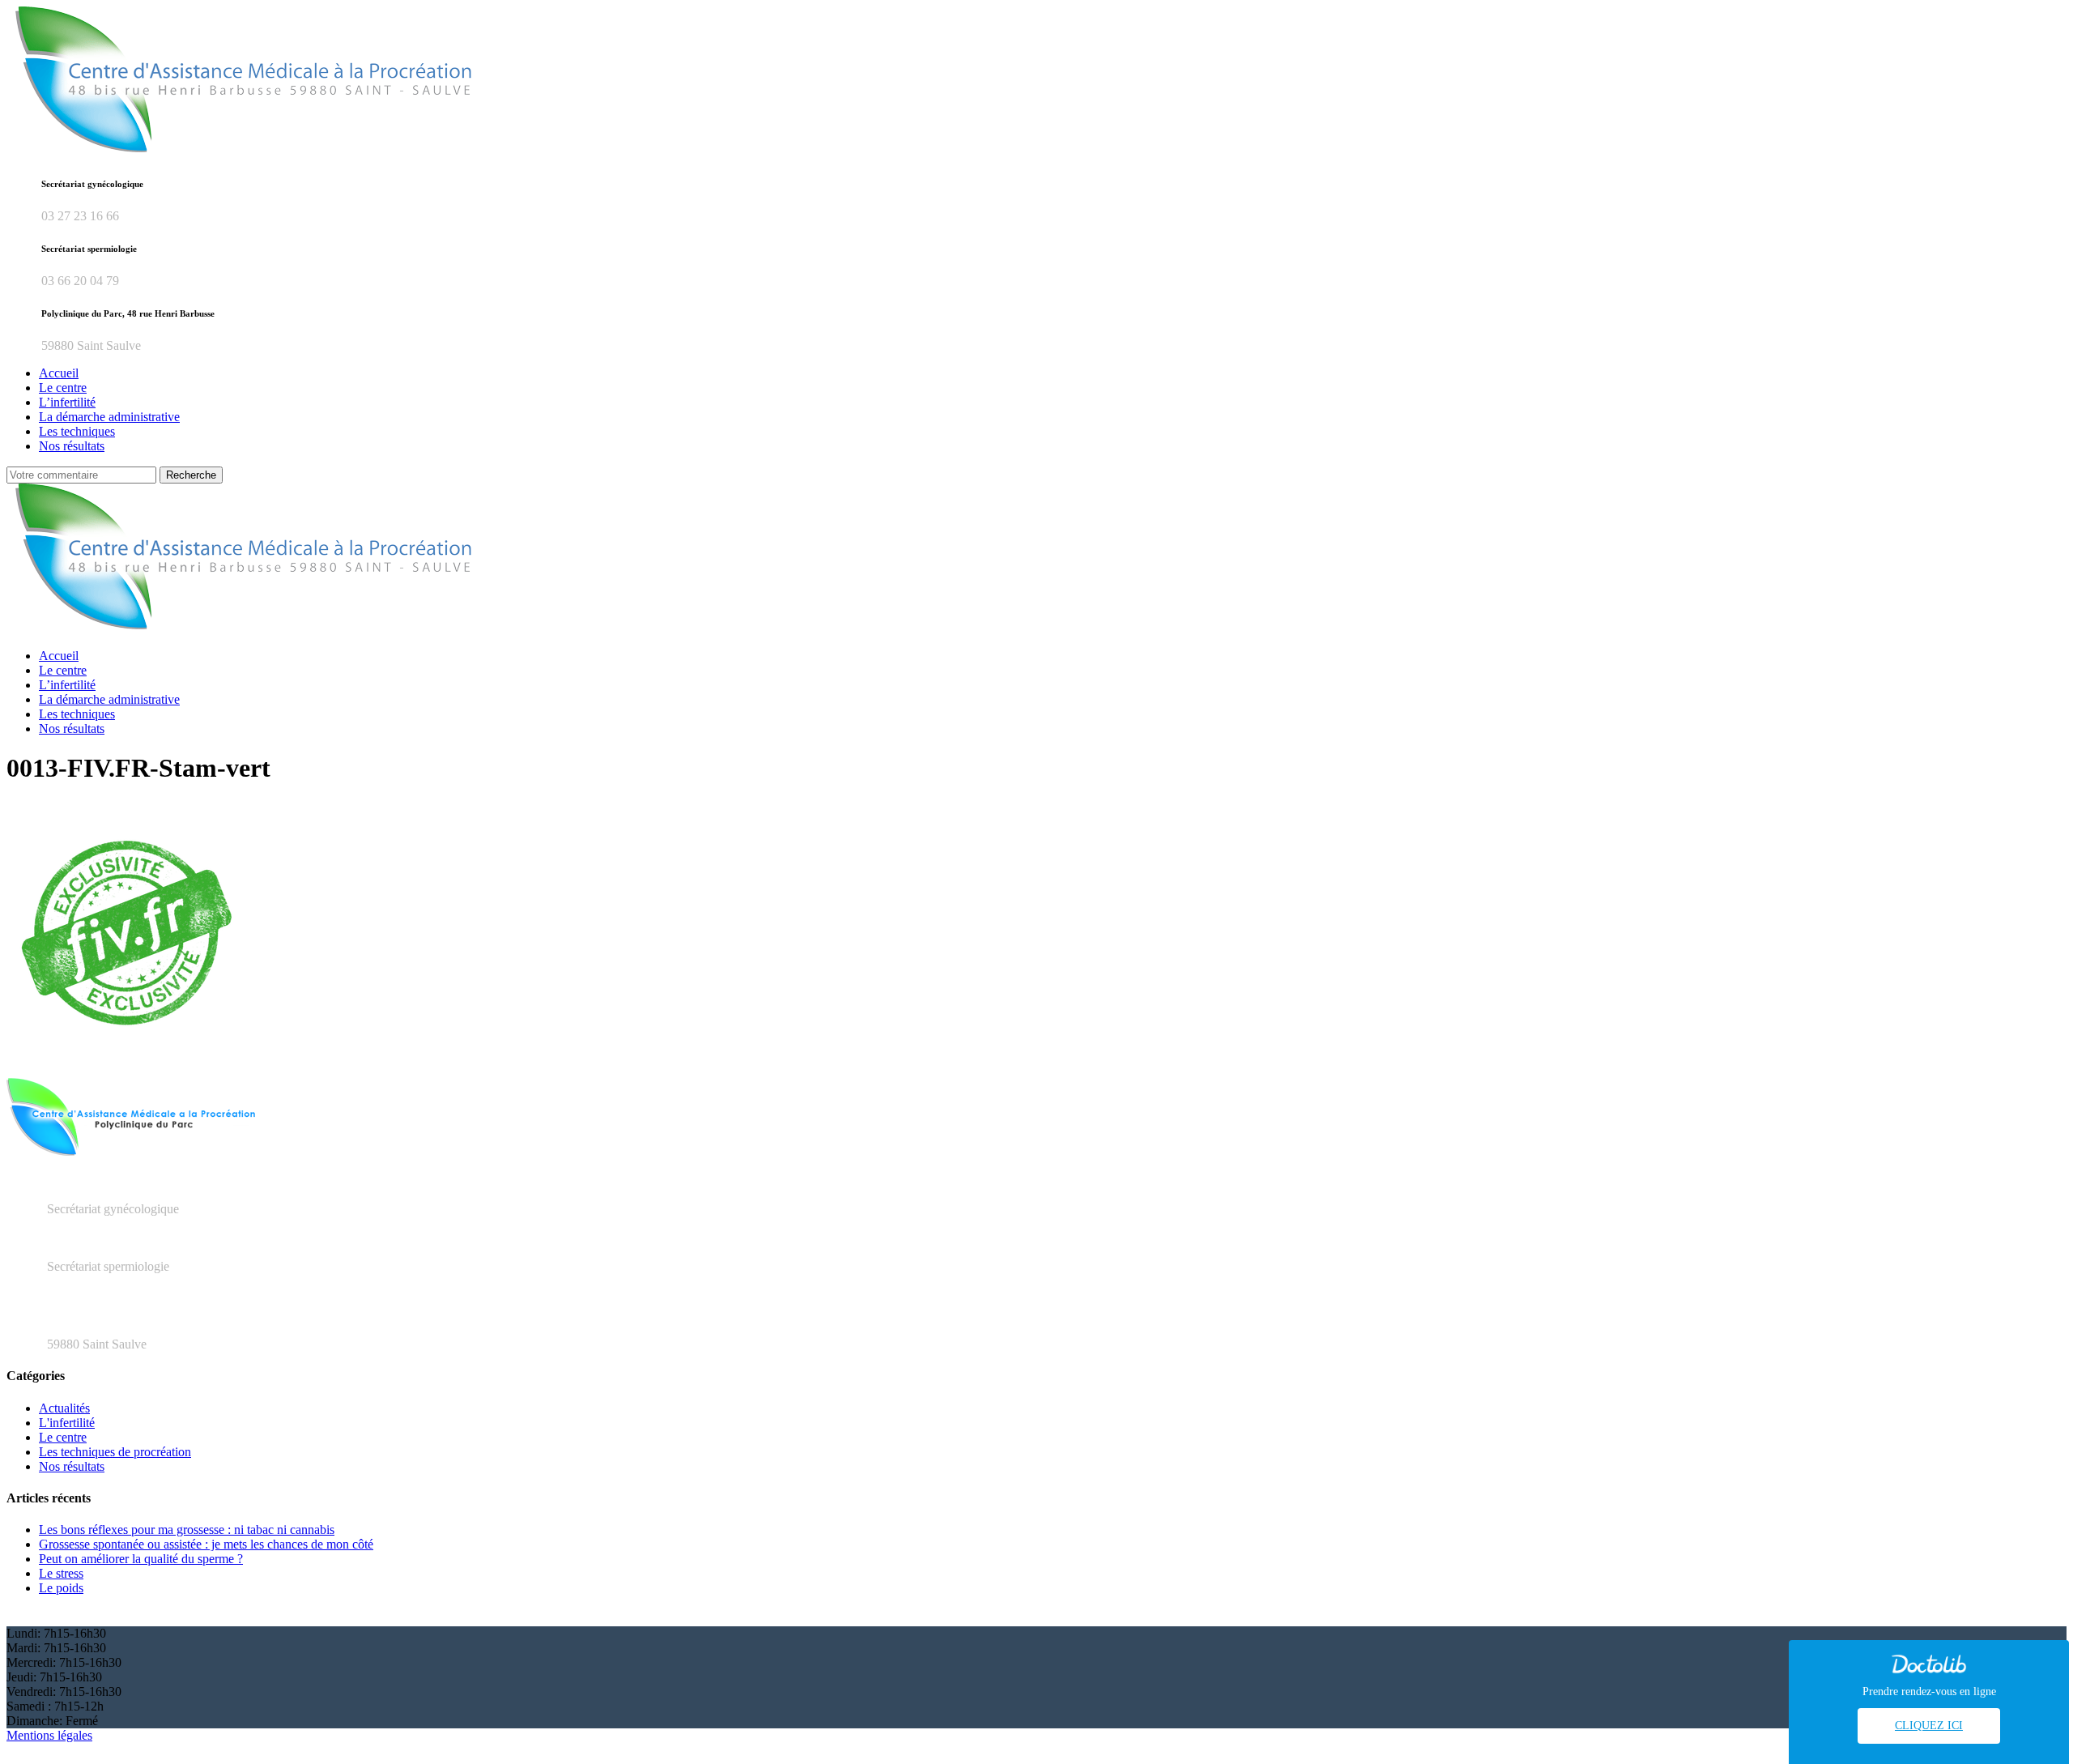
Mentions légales (49, 1735)
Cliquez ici (1929, 1726)
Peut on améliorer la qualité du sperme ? (141, 1559)
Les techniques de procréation (115, 1452)
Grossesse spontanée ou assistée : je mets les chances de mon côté (206, 1544)
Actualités (64, 1408)
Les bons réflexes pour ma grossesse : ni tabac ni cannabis (187, 1530)
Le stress (61, 1573)
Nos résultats (72, 1466)
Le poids (61, 1588)
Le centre (63, 1437)
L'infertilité (67, 1423)
